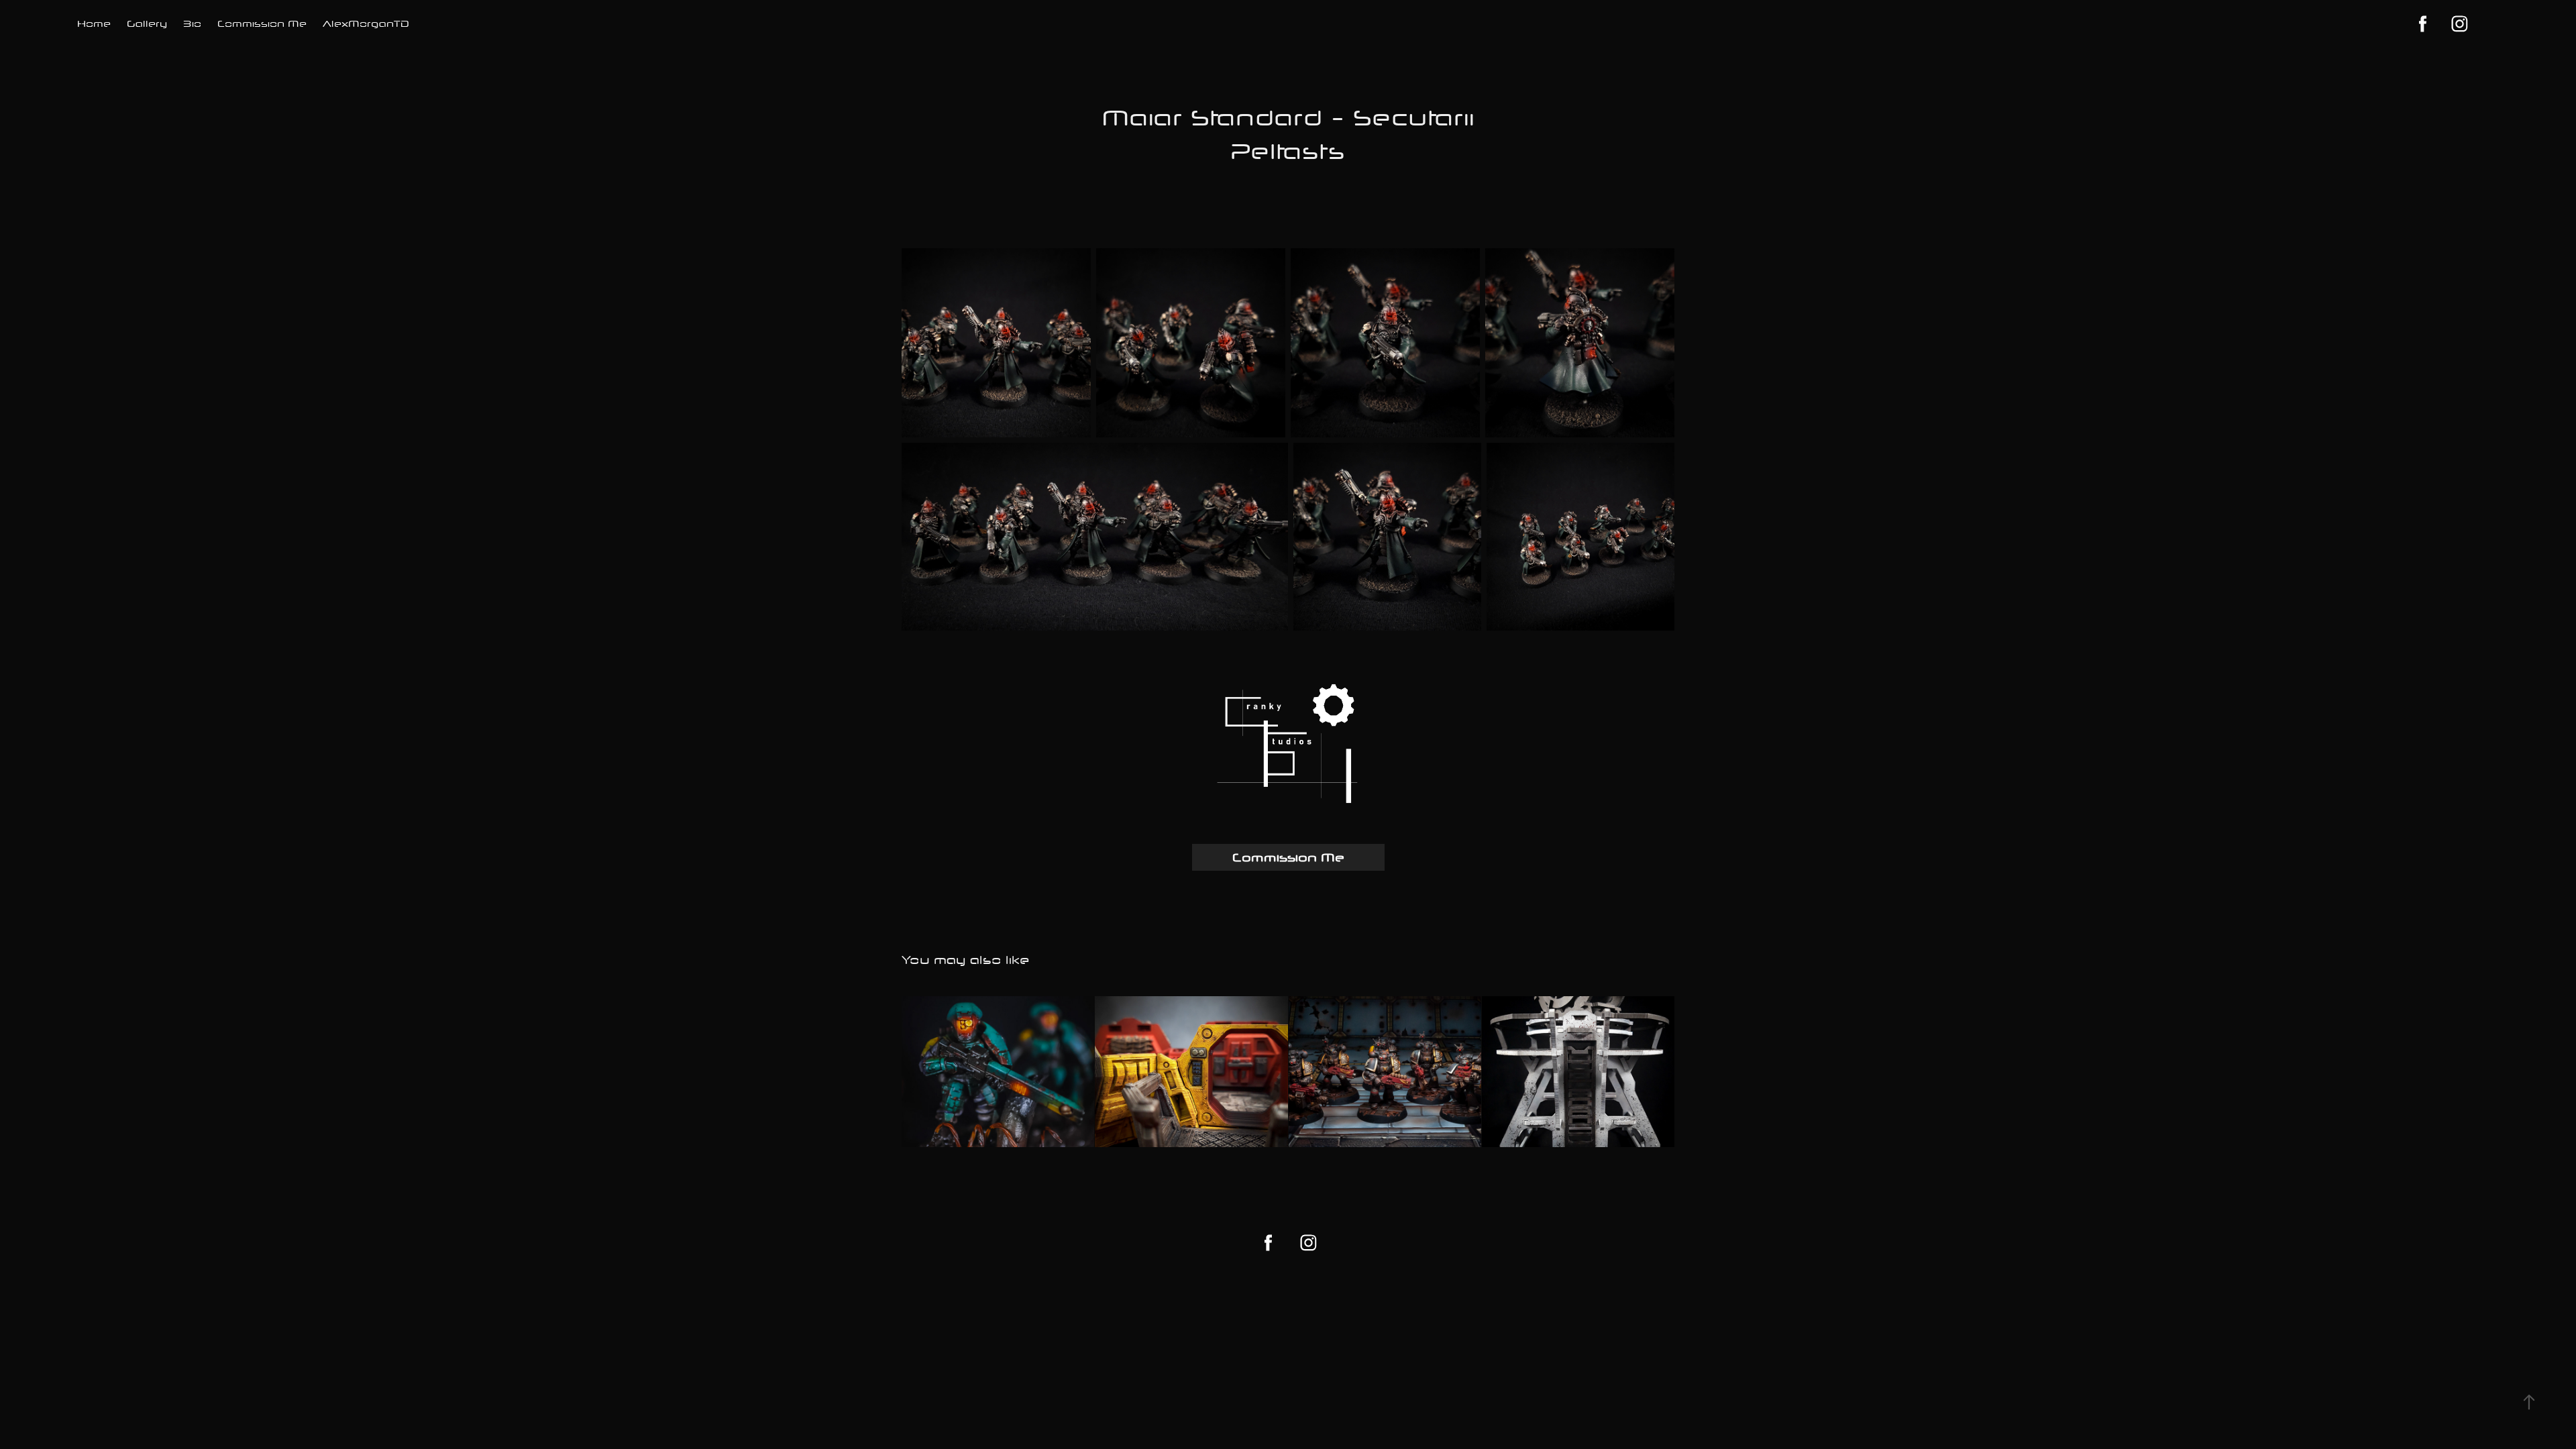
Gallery (147, 23)
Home (94, 23)
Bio (192, 23)
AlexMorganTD (366, 23)
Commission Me (262, 23)
